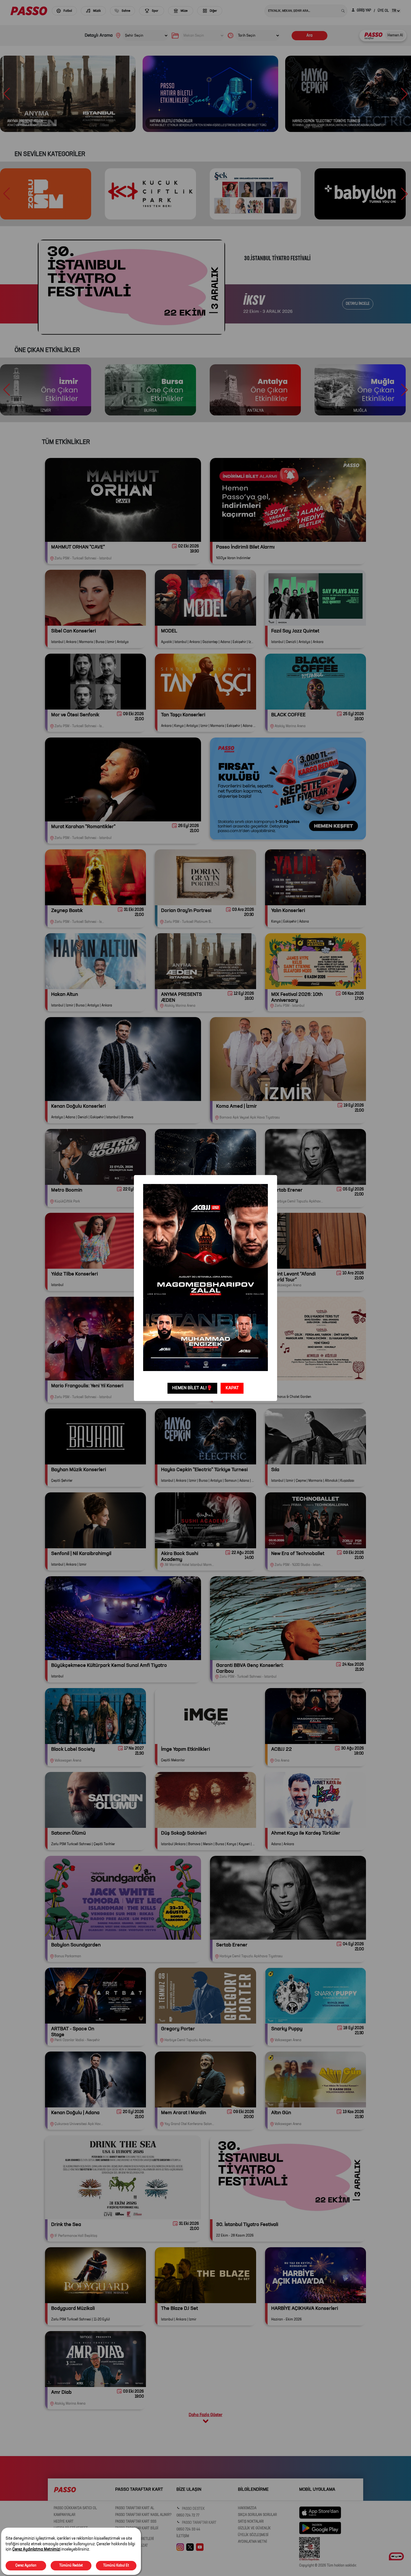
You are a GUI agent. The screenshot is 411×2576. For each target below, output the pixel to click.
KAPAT (232, 1388)
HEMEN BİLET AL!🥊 (192, 1388)
